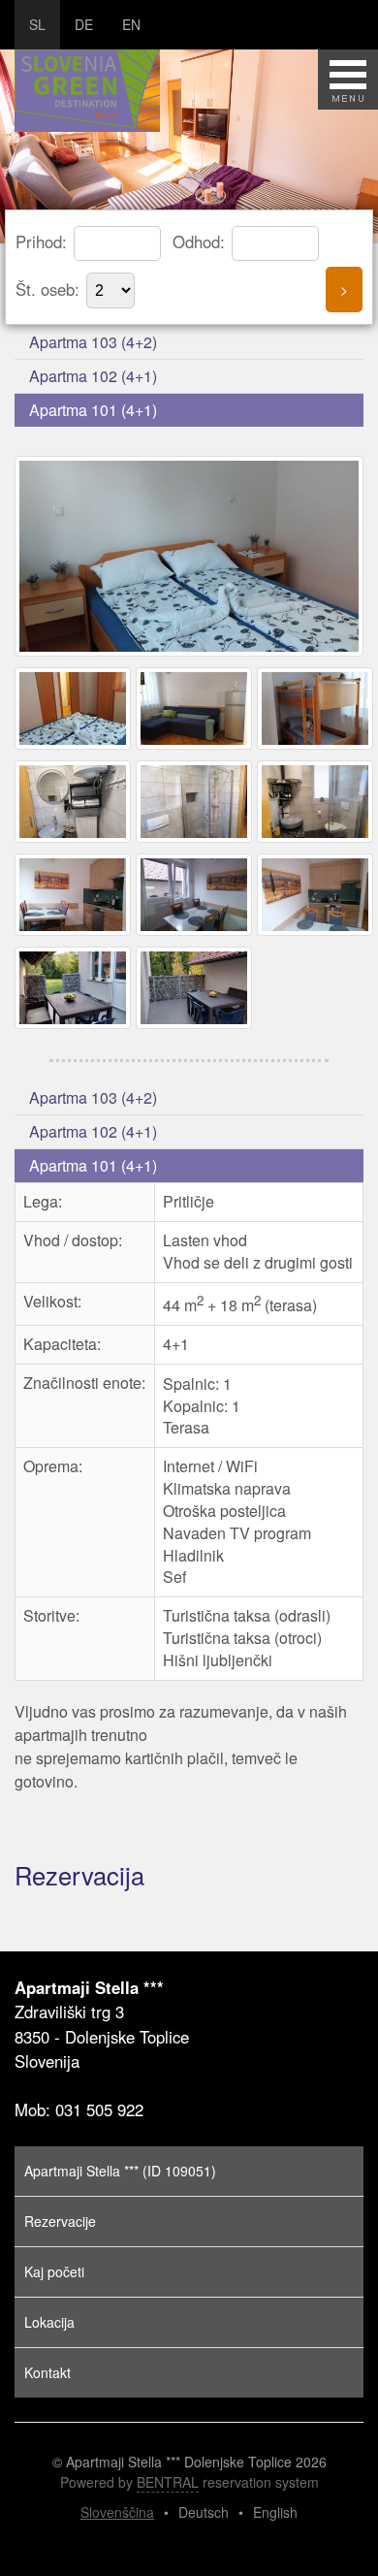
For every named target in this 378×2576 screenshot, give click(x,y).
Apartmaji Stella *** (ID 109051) (120, 2171)
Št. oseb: (50, 289)
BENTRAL (168, 2482)
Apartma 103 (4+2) (93, 342)
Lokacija (49, 2322)
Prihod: (44, 241)
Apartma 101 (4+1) (93, 410)
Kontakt (47, 2372)
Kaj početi (54, 2271)
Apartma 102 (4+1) (93, 376)
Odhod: (201, 241)
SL (37, 24)
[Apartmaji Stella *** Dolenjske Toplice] (191, 655)
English (275, 2512)
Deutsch (204, 2512)
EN (131, 24)
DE (84, 24)
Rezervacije (60, 2221)
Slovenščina (117, 2512)
